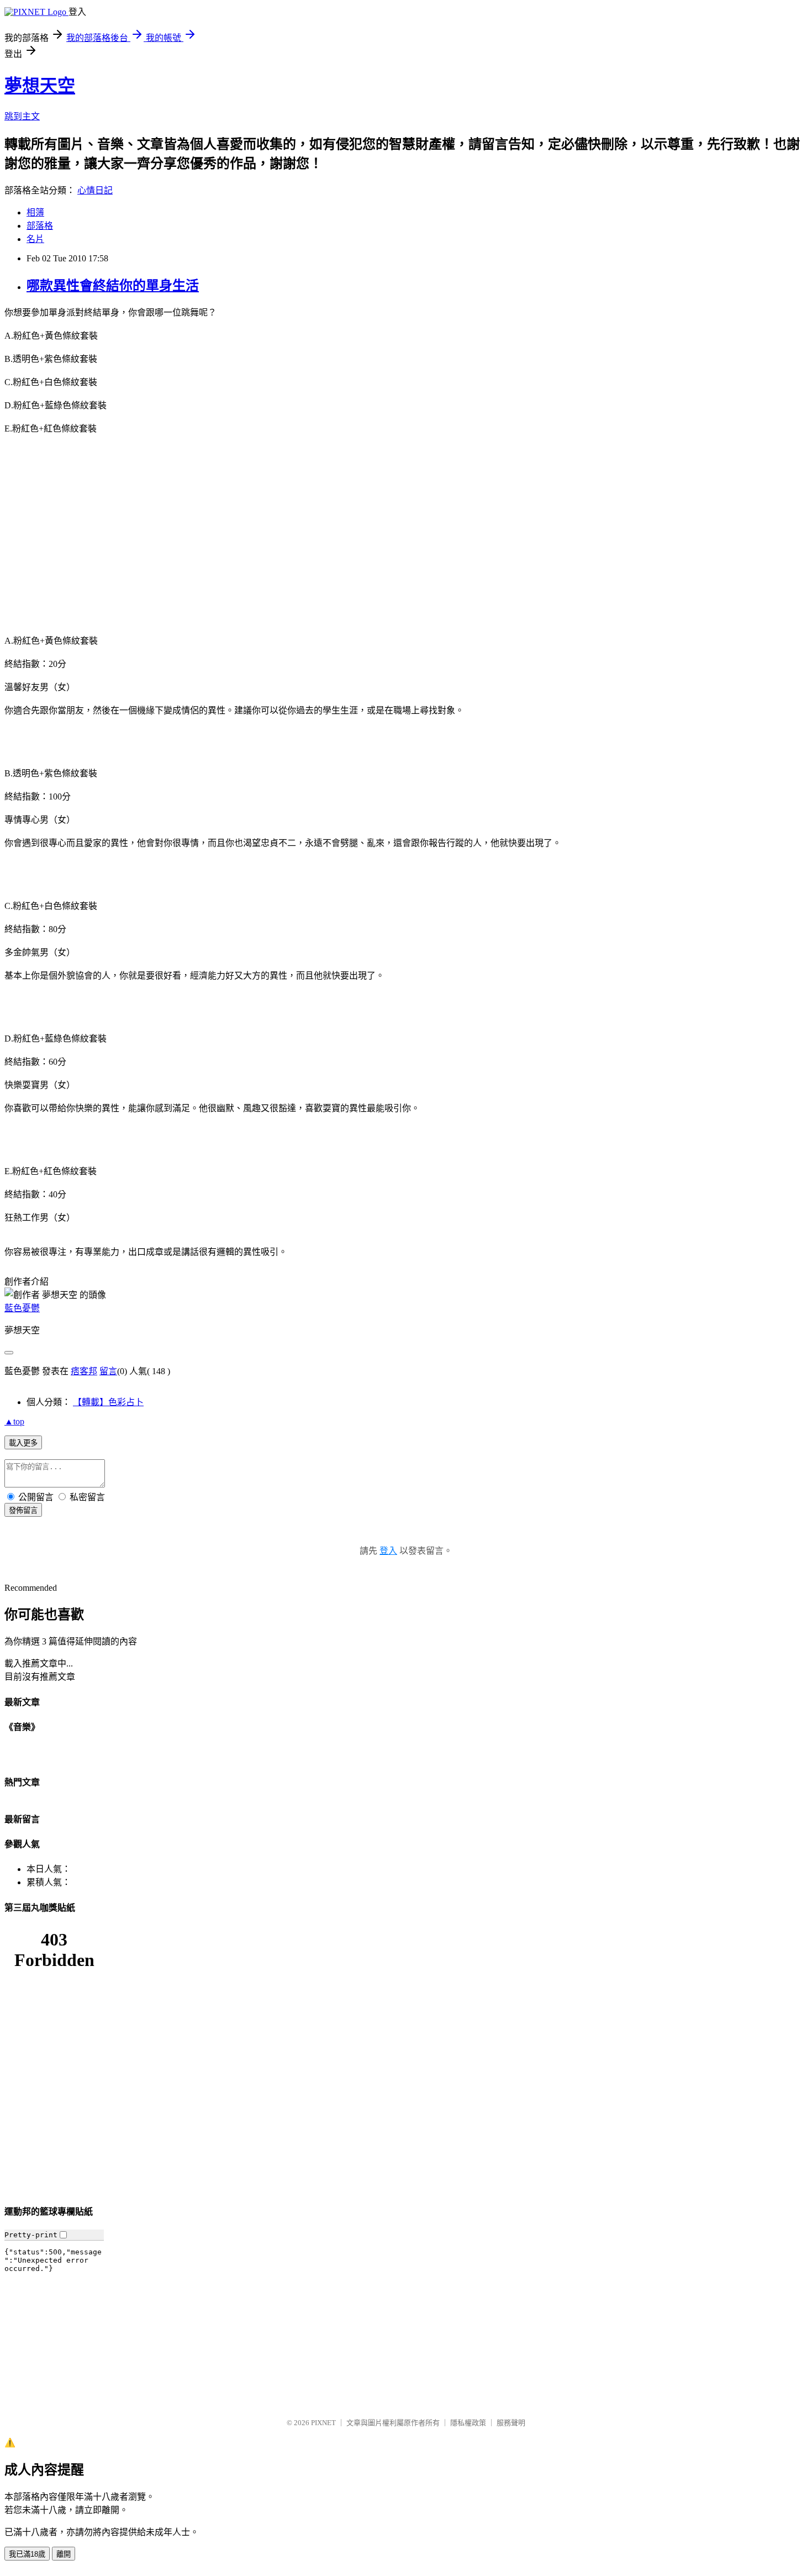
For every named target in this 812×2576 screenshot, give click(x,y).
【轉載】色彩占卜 (108, 1402)
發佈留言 (23, 1510)
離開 (64, 2554)
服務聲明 (511, 2423)
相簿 (35, 212)
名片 (35, 239)
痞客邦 (84, 1371)
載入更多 (23, 1443)
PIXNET (323, 2423)
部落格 (40, 226)
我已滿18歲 (27, 2554)
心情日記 (95, 190)
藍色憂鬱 (22, 1308)
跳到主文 (22, 116)
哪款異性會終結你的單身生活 (113, 286)
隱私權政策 (468, 2423)
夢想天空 (40, 86)
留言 (108, 1371)
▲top (14, 1421)
